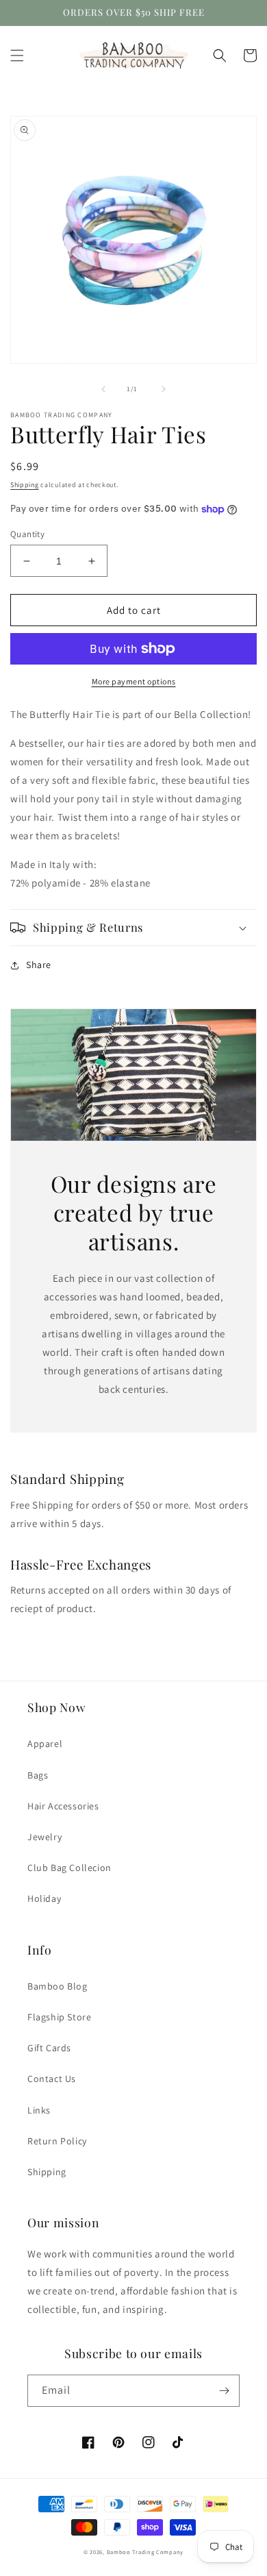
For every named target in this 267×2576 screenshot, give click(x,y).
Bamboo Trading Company (145, 2552)
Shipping (25, 485)
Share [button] (39, 965)
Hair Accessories (63, 1806)
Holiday (44, 1898)
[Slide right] (164, 389)
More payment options (134, 681)
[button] (17, 55)
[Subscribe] (224, 2391)
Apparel (45, 1744)
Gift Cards (49, 2048)
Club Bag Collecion (69, 1868)
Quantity (27, 534)
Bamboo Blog (58, 1986)
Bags (38, 1775)
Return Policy (57, 2141)
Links (39, 2110)
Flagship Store (59, 2017)
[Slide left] (103, 389)
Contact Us (52, 2079)
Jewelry (44, 1837)
